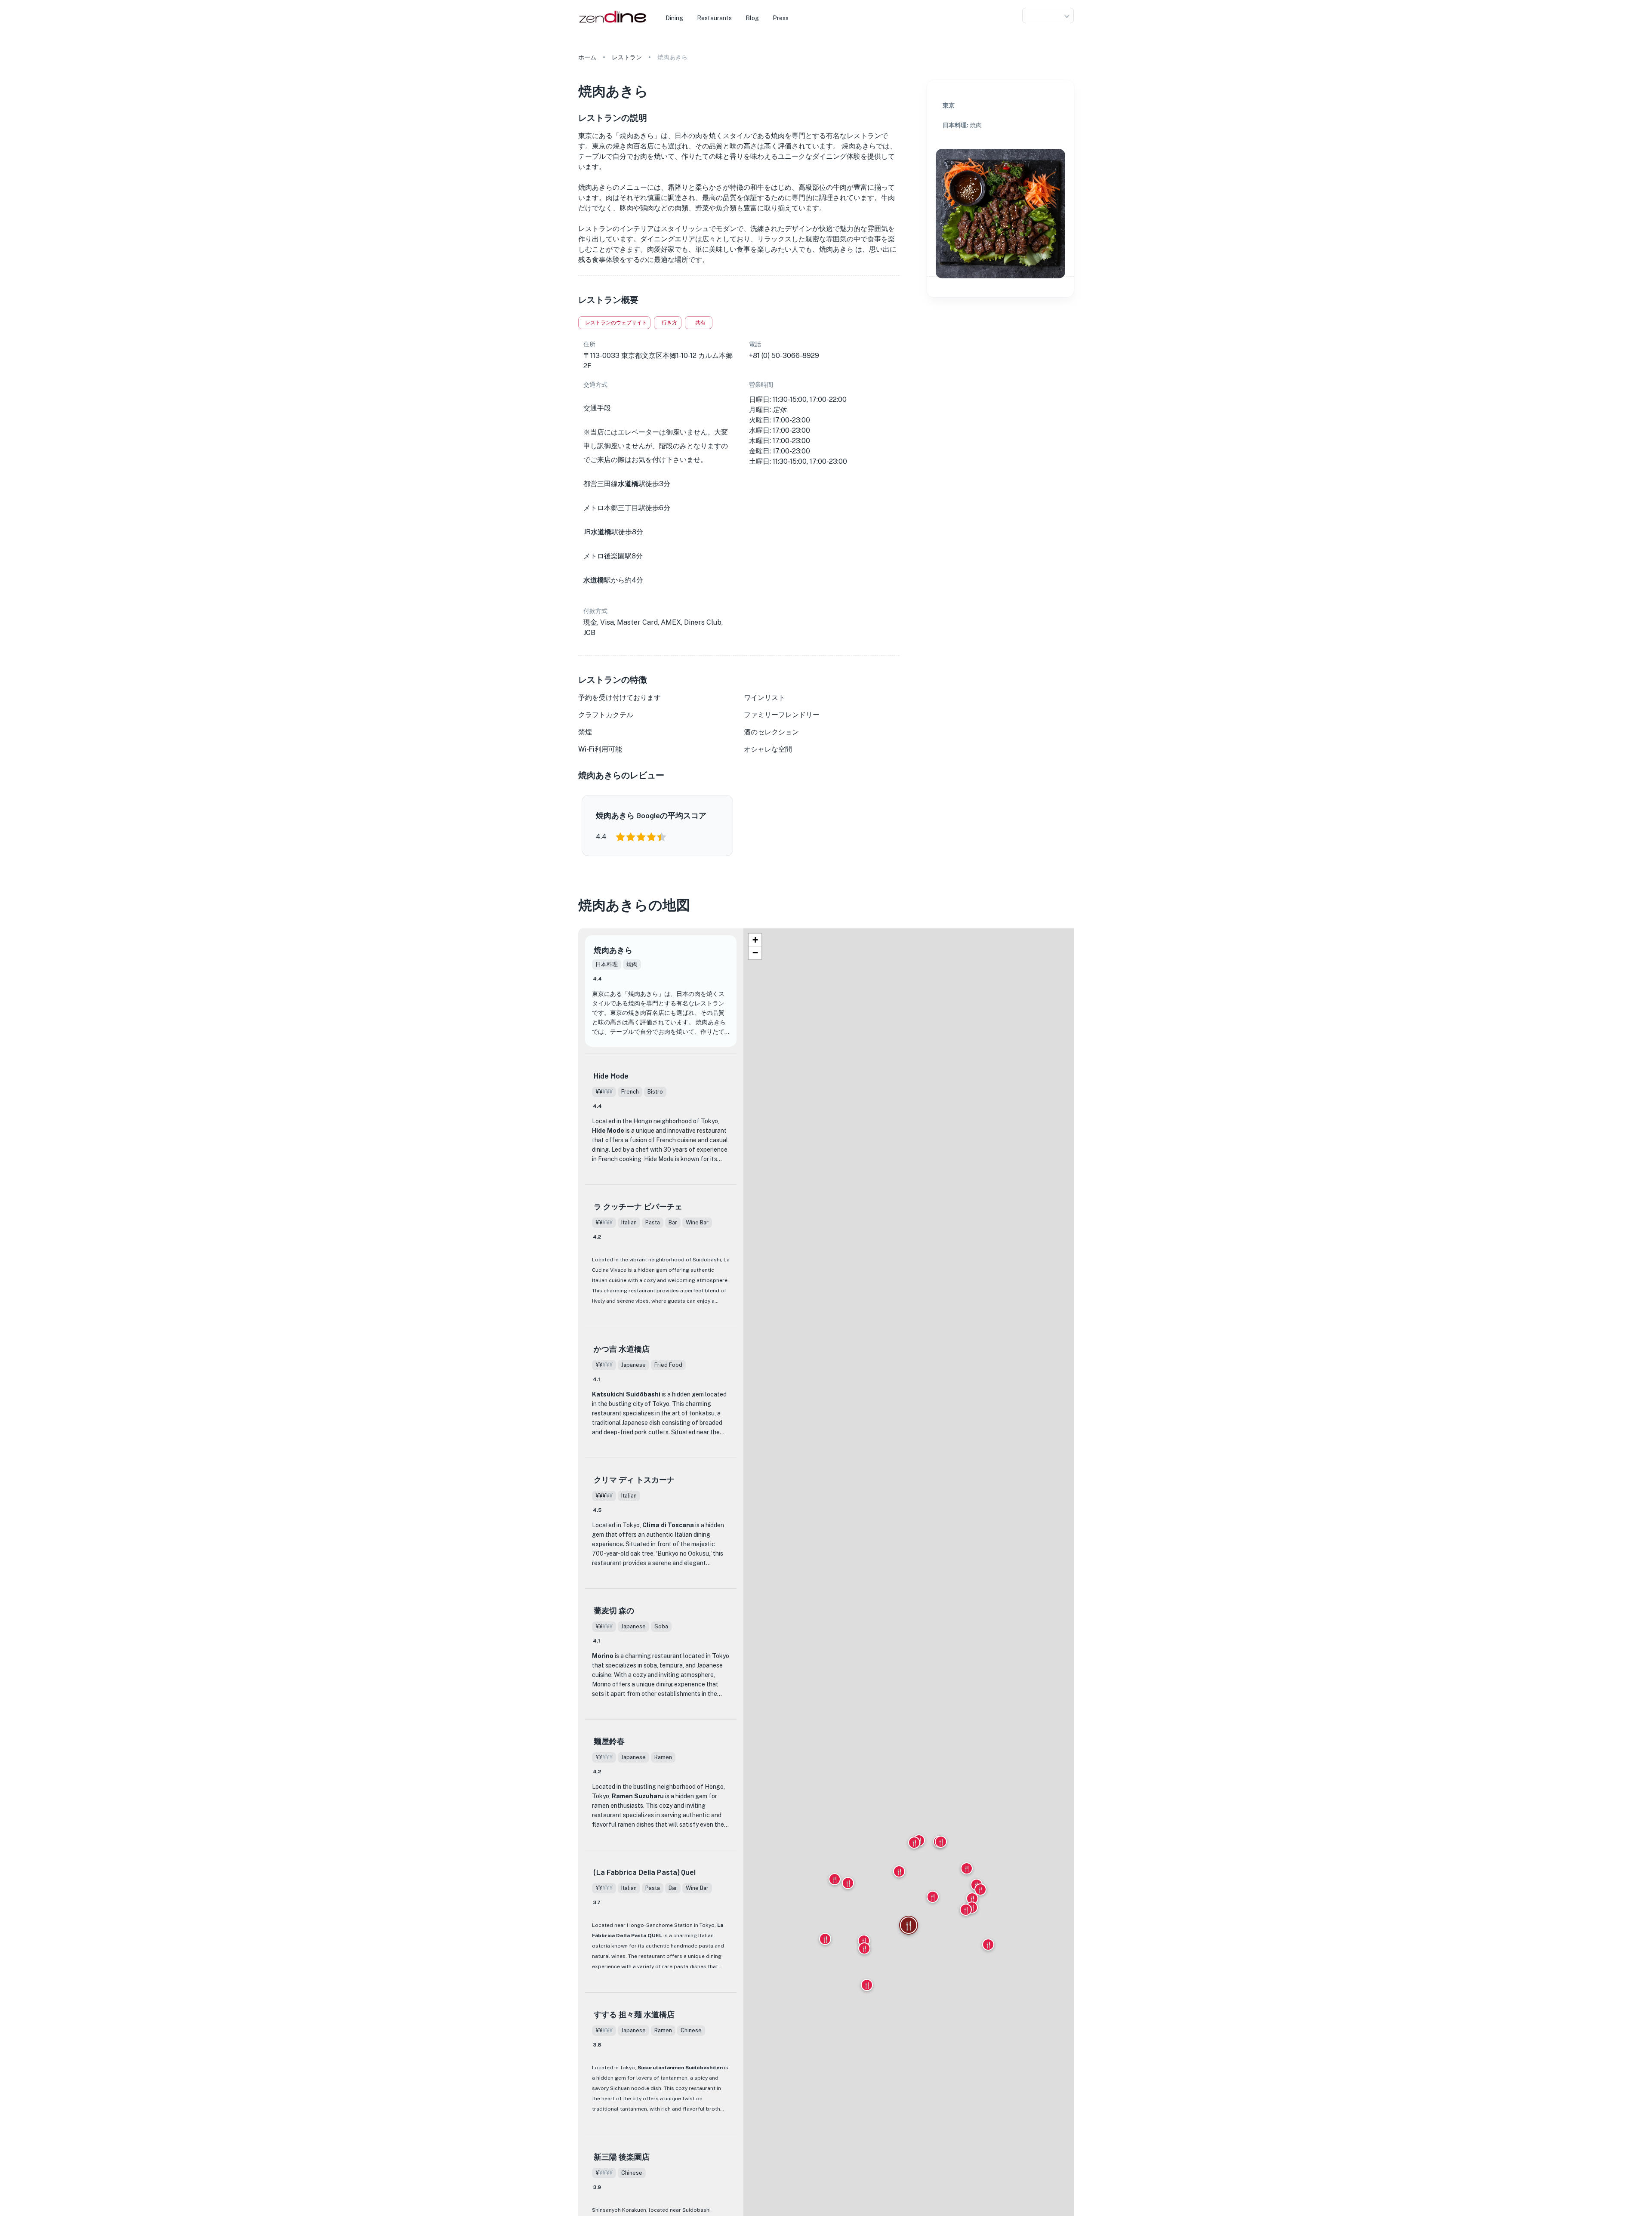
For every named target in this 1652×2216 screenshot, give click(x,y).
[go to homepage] (612, 23)
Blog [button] (752, 18)
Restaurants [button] (714, 18)
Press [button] (781, 18)
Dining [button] (674, 18)
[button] (1048, 16)
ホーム (587, 57)
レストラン (627, 57)
